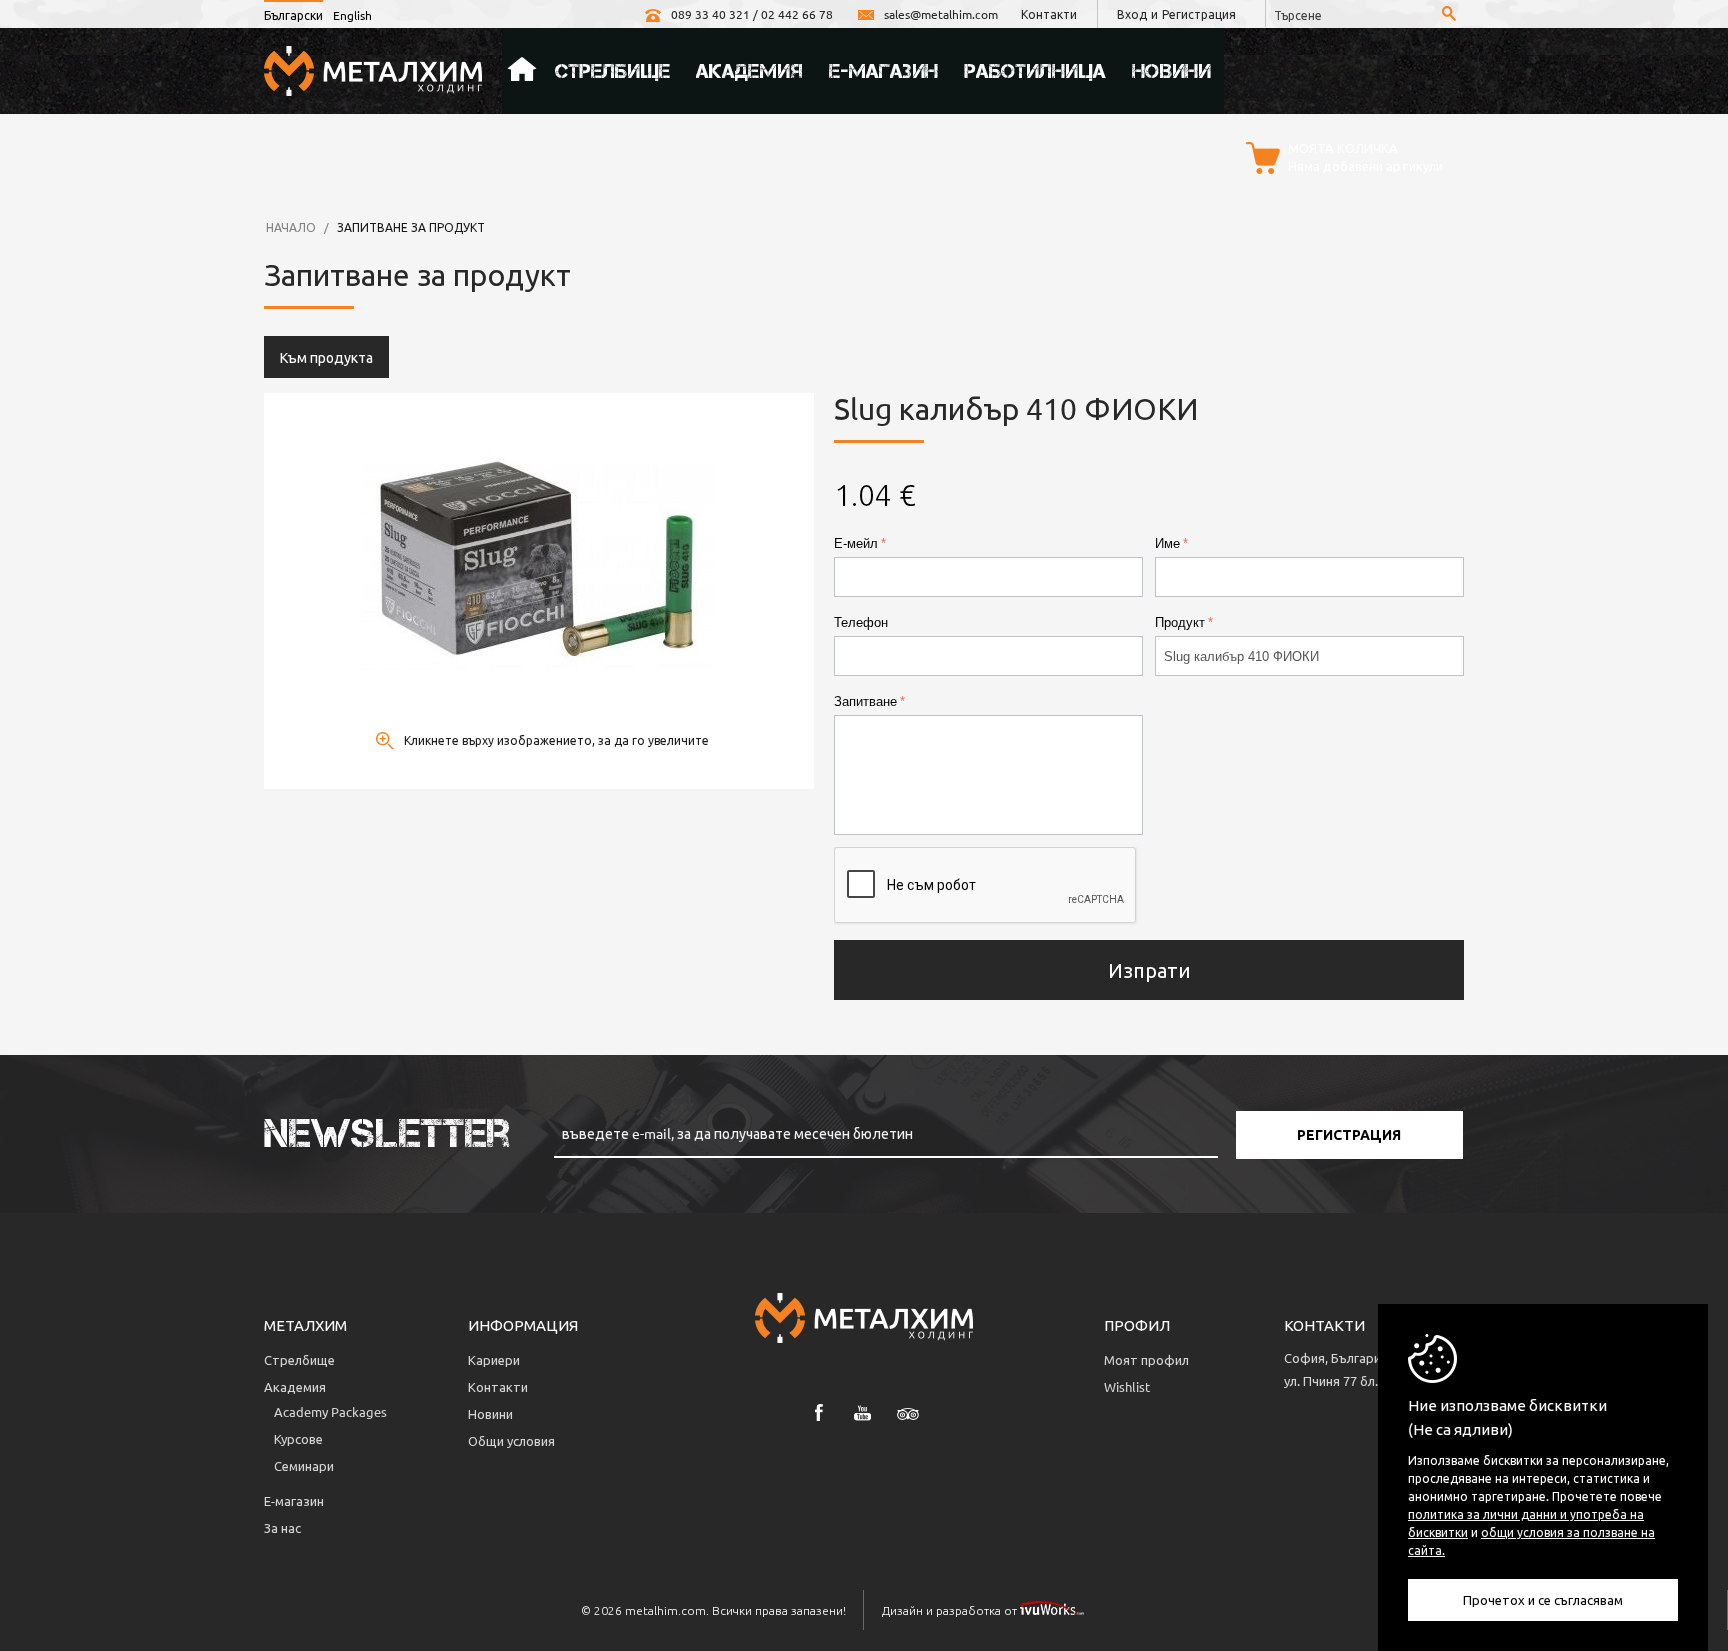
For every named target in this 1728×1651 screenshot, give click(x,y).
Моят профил (1146, 1359)
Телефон (861, 622)
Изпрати (1149, 969)
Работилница (1035, 71)
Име (1167, 543)
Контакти (1049, 14)
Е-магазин (883, 71)
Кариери (494, 1359)
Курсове (298, 1438)
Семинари (304, 1465)
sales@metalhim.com (941, 14)
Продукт (1180, 622)
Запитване (865, 701)
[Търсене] (1449, 15)
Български (293, 15)
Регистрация (1199, 14)
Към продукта (326, 357)
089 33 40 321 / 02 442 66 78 (752, 14)
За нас (282, 1527)
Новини (1171, 71)
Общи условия (511, 1440)
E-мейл (856, 543)
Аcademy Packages (330, 1411)
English (352, 15)
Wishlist (1127, 1386)
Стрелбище (612, 71)
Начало (522, 71)
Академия (749, 71)
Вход (1132, 14)
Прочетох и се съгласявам (1543, 1599)
